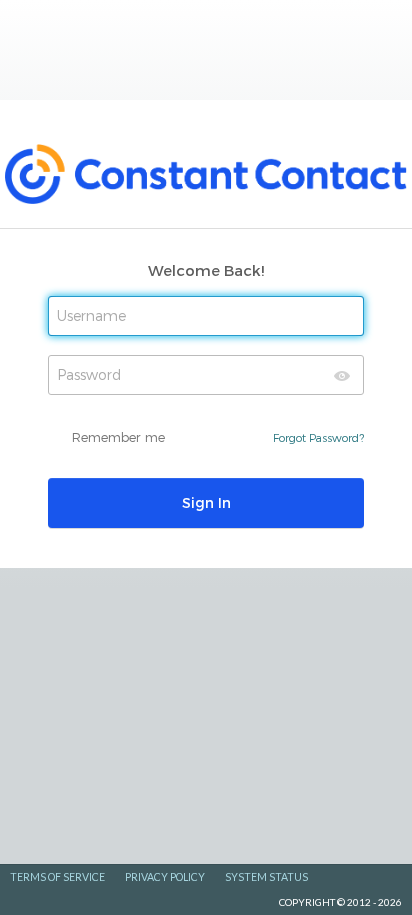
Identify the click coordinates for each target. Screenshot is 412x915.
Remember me (118, 437)
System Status (266, 877)
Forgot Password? (318, 437)
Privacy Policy (165, 877)
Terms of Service (57, 877)
